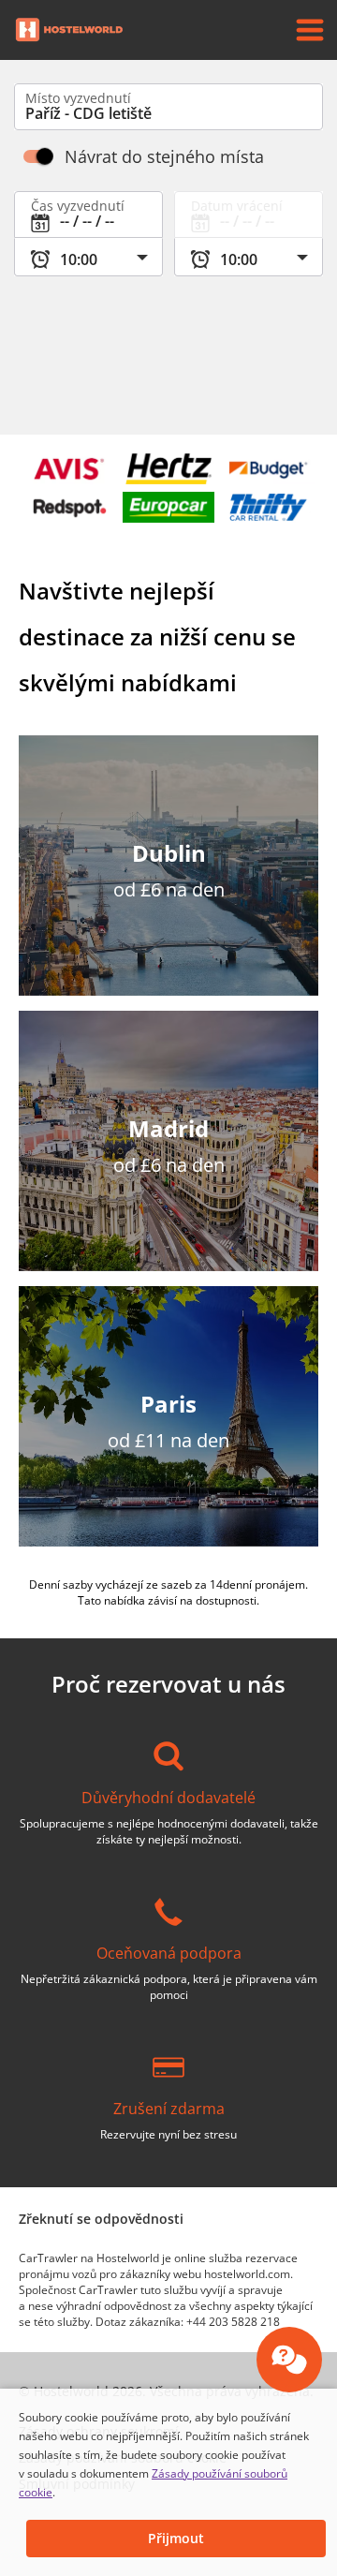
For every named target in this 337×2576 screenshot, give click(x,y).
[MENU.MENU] (310, 30)
